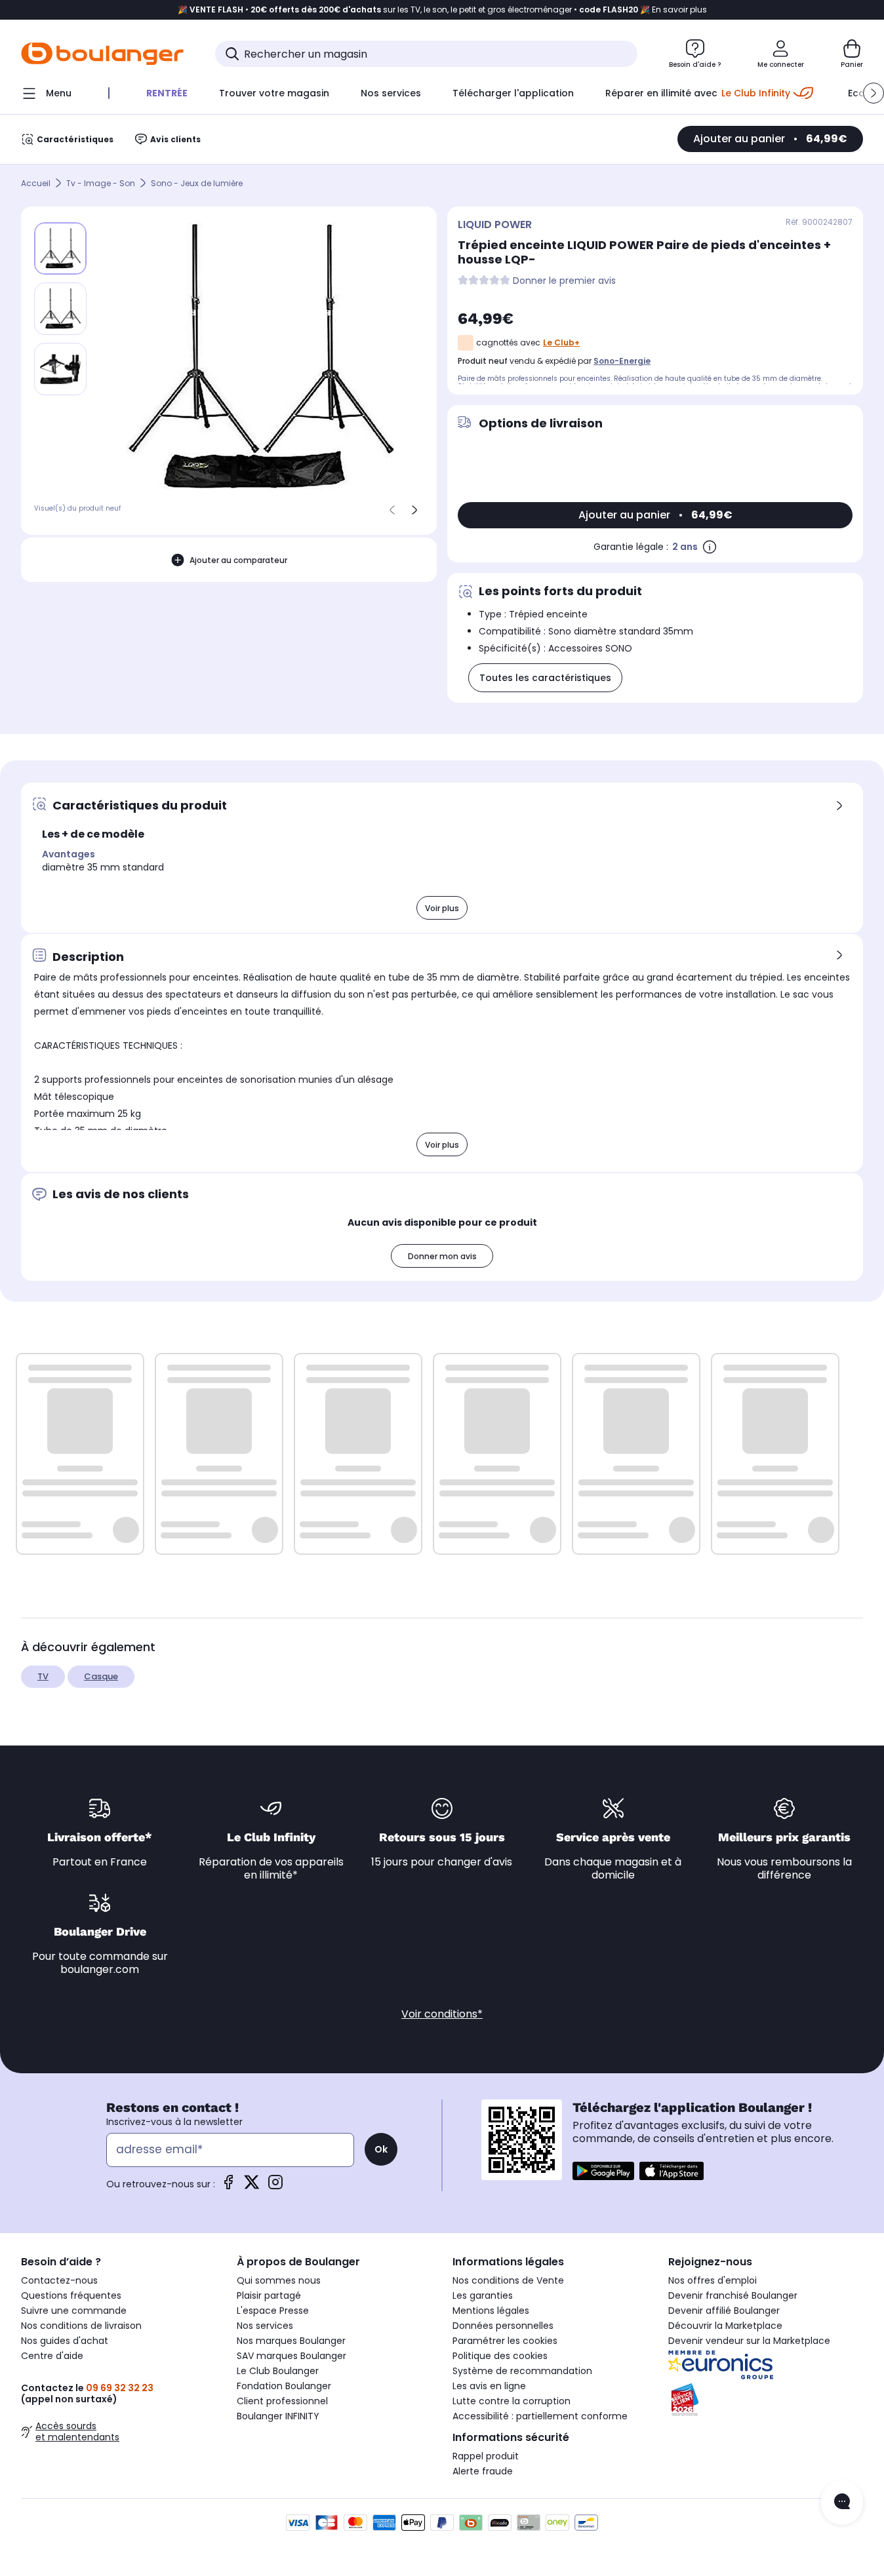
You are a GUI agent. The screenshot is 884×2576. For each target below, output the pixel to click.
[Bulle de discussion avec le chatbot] (842, 2503)
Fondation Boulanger (284, 2386)
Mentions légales (491, 2311)
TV (43, 1676)
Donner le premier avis (564, 281)
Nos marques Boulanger (291, 2341)
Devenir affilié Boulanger (724, 2311)
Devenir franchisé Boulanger (733, 2295)
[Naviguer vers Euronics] (766, 2365)
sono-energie (622, 361)
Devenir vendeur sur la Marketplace (749, 2341)
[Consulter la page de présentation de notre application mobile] (603, 2171)
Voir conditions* (442, 2014)
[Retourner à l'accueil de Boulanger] (102, 54)
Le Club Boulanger (278, 2371)
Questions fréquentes (71, 2295)
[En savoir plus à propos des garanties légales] (710, 547)
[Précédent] (392, 510)
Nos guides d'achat (65, 2341)
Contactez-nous (59, 2280)
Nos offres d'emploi (713, 2280)
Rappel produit (486, 2456)
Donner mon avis (442, 1256)
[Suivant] (414, 510)
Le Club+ (561, 342)
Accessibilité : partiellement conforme (540, 2416)
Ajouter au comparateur (238, 559)
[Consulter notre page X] (252, 2186)
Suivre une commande (74, 2311)
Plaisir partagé (269, 2295)
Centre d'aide (52, 2356)
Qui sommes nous (279, 2280)
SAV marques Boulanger (291, 2356)
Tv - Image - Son (101, 183)
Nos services (265, 2326)
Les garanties (483, 2295)
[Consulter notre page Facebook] (228, 2186)
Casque (101, 1676)
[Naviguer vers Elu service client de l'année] (766, 2400)
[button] (874, 93)
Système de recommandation (522, 2371)
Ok (381, 2149)
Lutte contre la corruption (512, 2401)
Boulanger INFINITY (278, 2416)
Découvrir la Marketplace (725, 2326)
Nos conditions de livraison (81, 2326)
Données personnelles (503, 2326)
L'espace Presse (273, 2311)
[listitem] (60, 309)
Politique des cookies (500, 2356)
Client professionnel (282, 2401)
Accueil (36, 183)
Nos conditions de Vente (508, 2280)
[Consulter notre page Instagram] (275, 2186)
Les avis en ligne (489, 2386)
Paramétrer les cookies (505, 2341)
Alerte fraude (483, 2471)
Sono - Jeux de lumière (197, 183)
